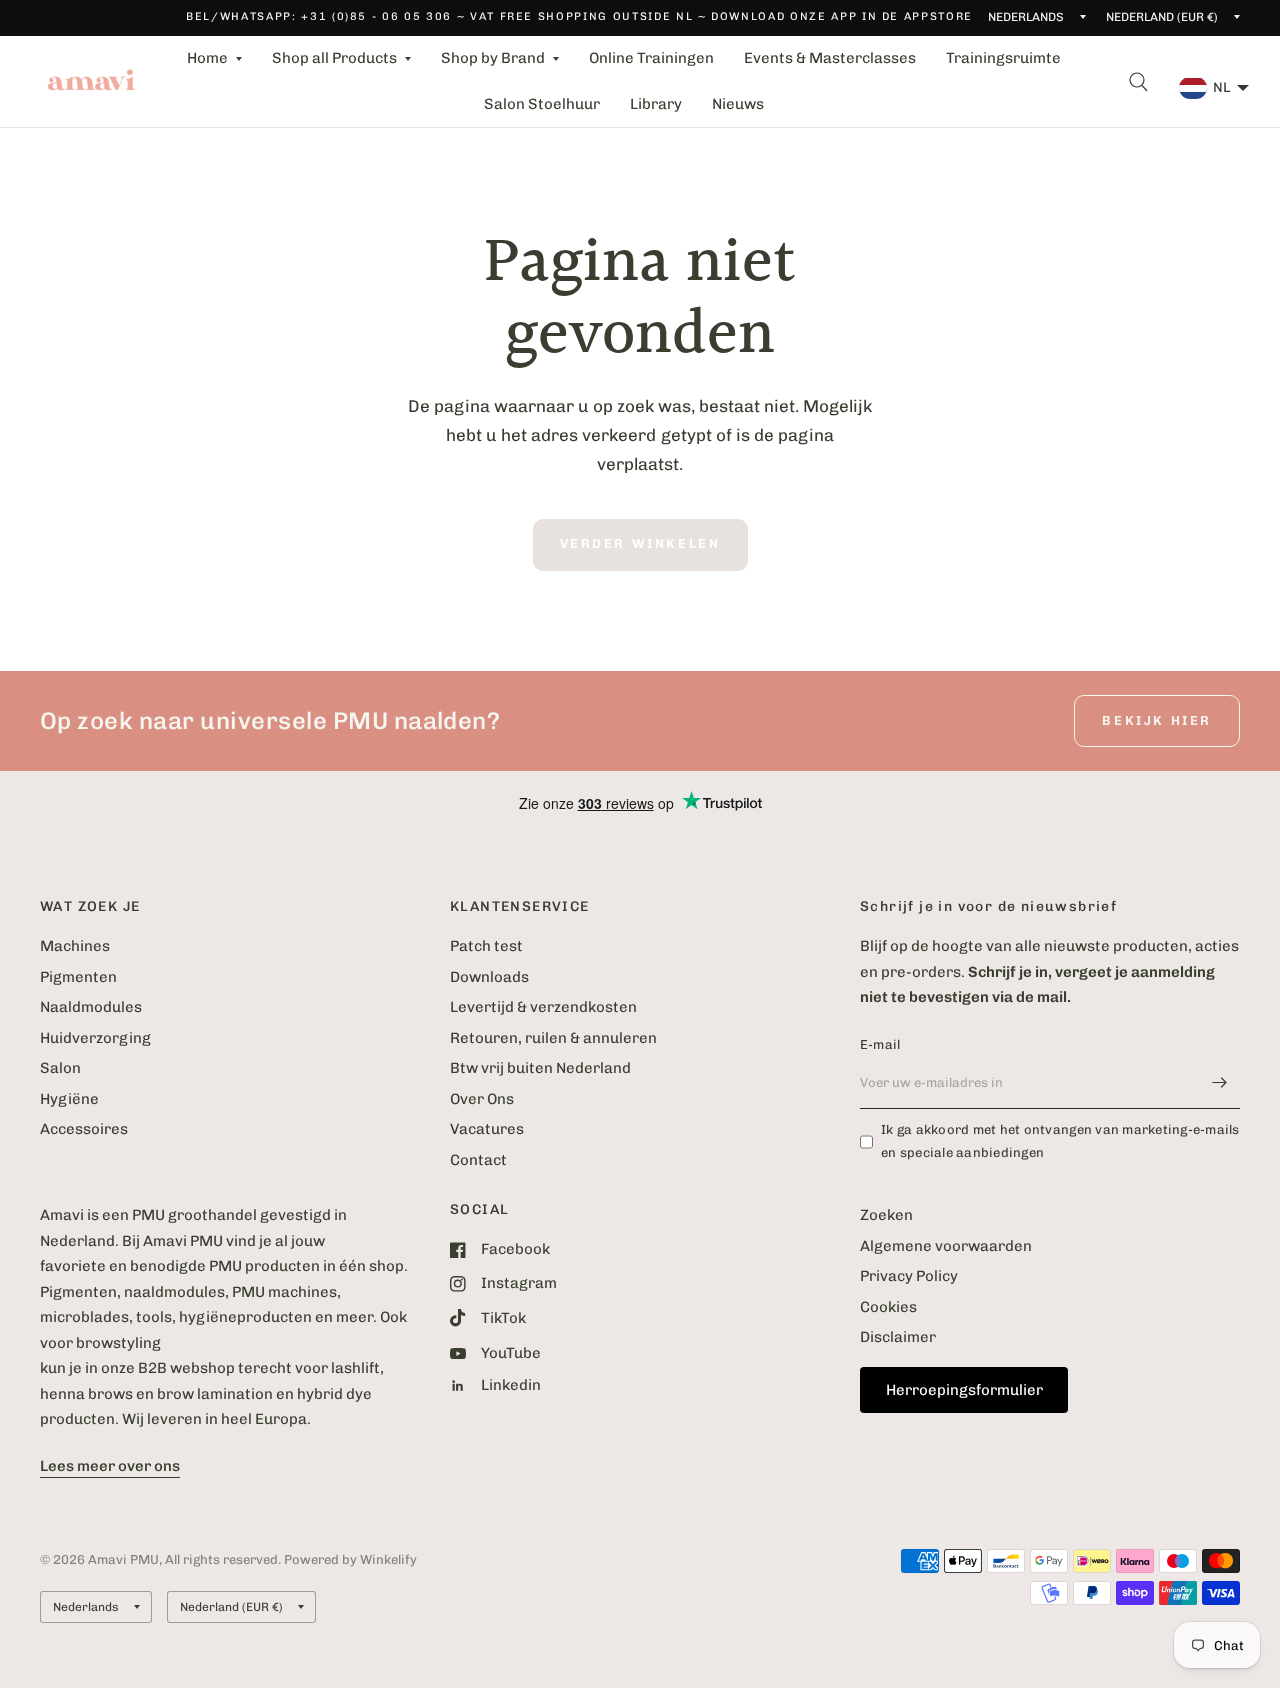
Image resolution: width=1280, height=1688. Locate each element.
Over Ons (482, 1099)
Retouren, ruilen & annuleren (553, 1038)
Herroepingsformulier (964, 1390)
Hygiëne (69, 1099)
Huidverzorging (95, 1038)
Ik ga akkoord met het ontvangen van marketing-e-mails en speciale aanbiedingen (1060, 1141)
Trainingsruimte (1003, 58)
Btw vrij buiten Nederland (540, 1068)
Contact (478, 1160)
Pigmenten (78, 977)
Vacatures (487, 1129)
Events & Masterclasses (830, 58)
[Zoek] (1138, 81)
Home (207, 58)
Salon (60, 1068)
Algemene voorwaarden (946, 1246)
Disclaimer (898, 1337)
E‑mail (880, 1044)
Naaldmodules (91, 1007)
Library (656, 104)
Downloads (489, 977)
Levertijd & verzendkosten (543, 1007)
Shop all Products (334, 58)
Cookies (888, 1307)
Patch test (486, 946)
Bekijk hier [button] (1157, 720)
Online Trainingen (651, 58)
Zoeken (886, 1215)
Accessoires (84, 1129)
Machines (75, 946)
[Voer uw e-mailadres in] (1220, 1083)
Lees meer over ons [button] (110, 1466)
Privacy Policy (909, 1276)
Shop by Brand (493, 58)
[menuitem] (214, 59)
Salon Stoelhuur (542, 104)
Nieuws (738, 104)
